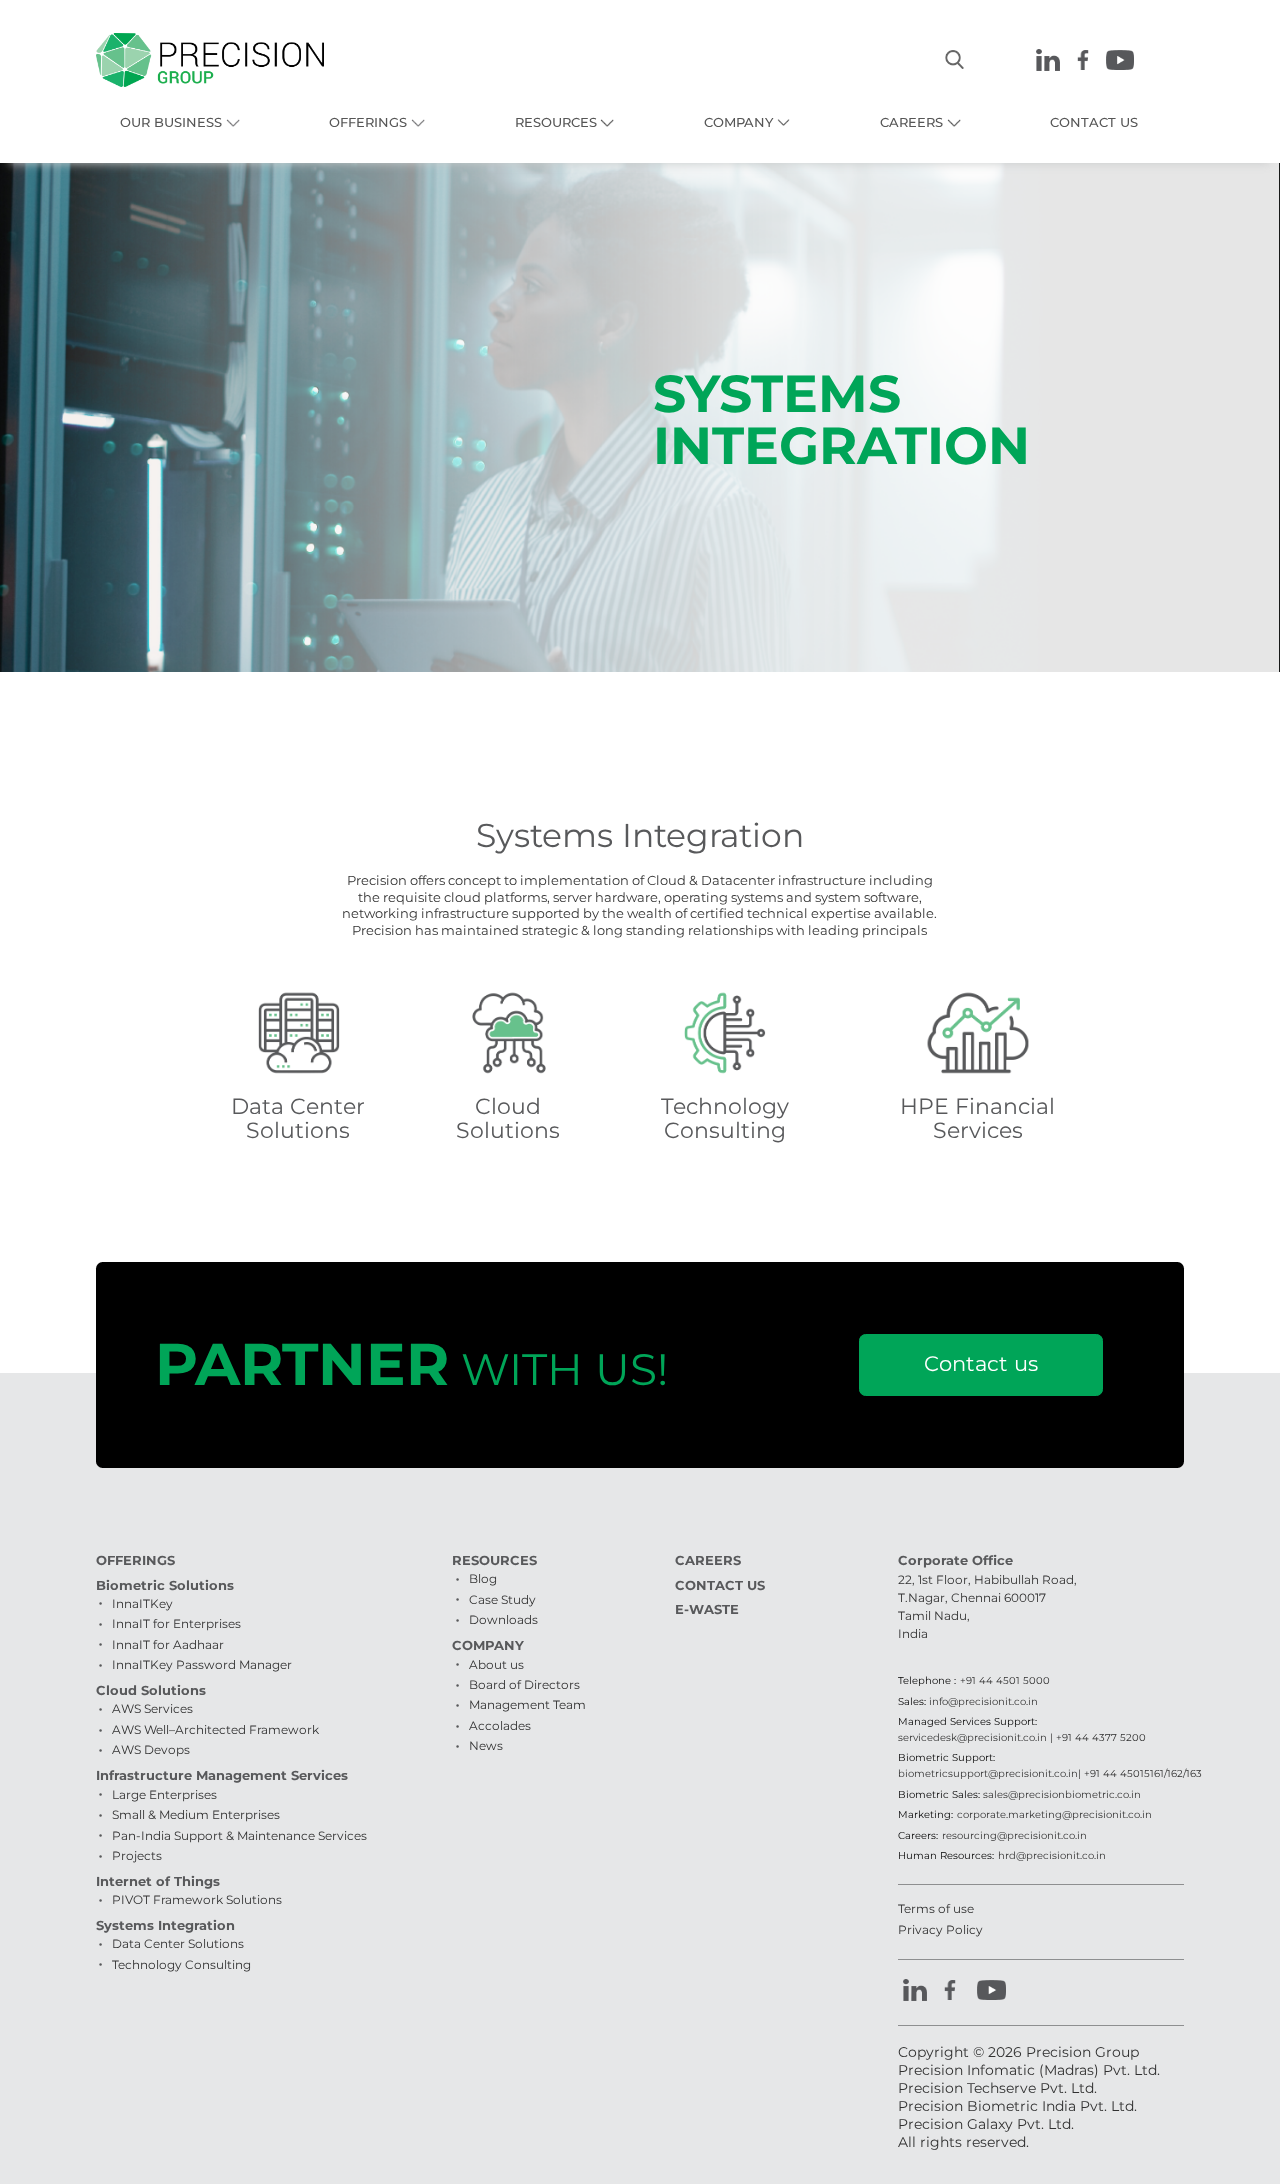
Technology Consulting (181, 1964)
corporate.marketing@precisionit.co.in (1054, 1814)
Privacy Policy (940, 1929)
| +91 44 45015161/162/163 (1140, 1773)
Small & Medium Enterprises (196, 1814)
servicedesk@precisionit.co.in (972, 1737)
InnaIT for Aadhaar (168, 1644)
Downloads (503, 1619)
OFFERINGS (368, 122)
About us (496, 1664)
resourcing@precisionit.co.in (1014, 1835)
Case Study (502, 1599)
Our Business (171, 122)
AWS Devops (151, 1749)
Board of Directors (524, 1684)
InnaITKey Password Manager (202, 1664)
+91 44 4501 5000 (1005, 1680)
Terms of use (936, 1908)
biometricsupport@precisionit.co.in (988, 1773)
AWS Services (152, 1708)
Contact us (981, 1363)
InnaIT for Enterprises (176, 1623)
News (486, 1745)
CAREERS (911, 122)
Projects (137, 1855)
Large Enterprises (164, 1794)
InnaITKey (142, 1603)
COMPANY (738, 122)
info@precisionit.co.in (983, 1701)
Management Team (527, 1704)
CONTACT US (1094, 122)
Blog (483, 1578)
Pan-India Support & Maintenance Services (239, 1835)
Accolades (500, 1725)
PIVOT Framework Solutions (197, 1899)
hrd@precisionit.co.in (1052, 1855)
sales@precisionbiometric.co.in (1062, 1794)
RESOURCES (556, 122)
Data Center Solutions (178, 1943)
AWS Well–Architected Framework (215, 1729)
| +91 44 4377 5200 (1096, 1737)
